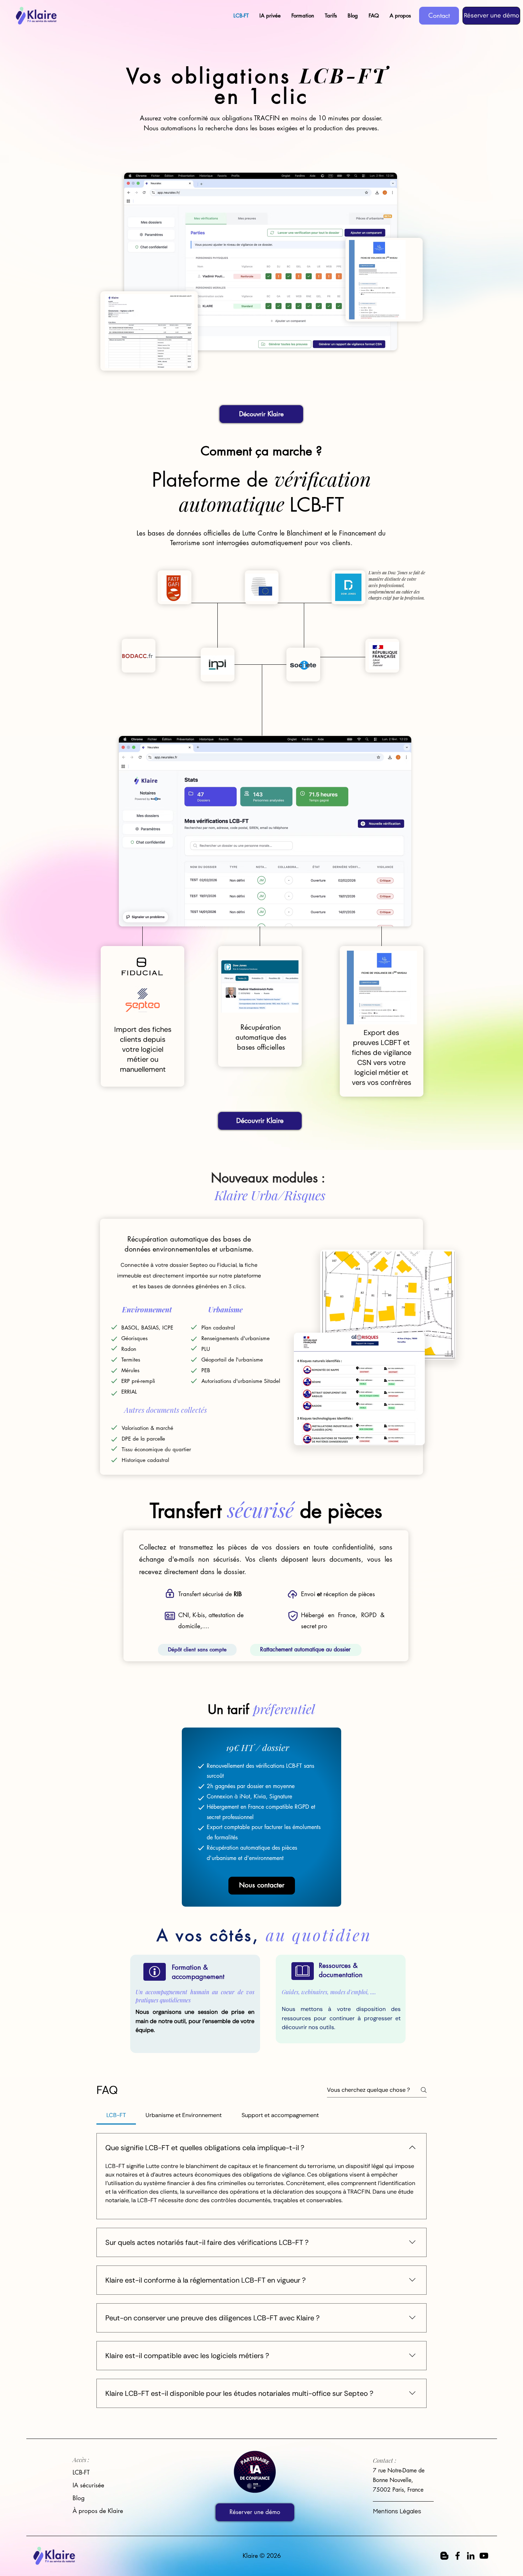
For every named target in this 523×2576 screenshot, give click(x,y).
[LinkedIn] (471, 2556)
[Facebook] (458, 2556)
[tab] (116, 2115)
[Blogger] (444, 2556)
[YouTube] (484, 2556)
